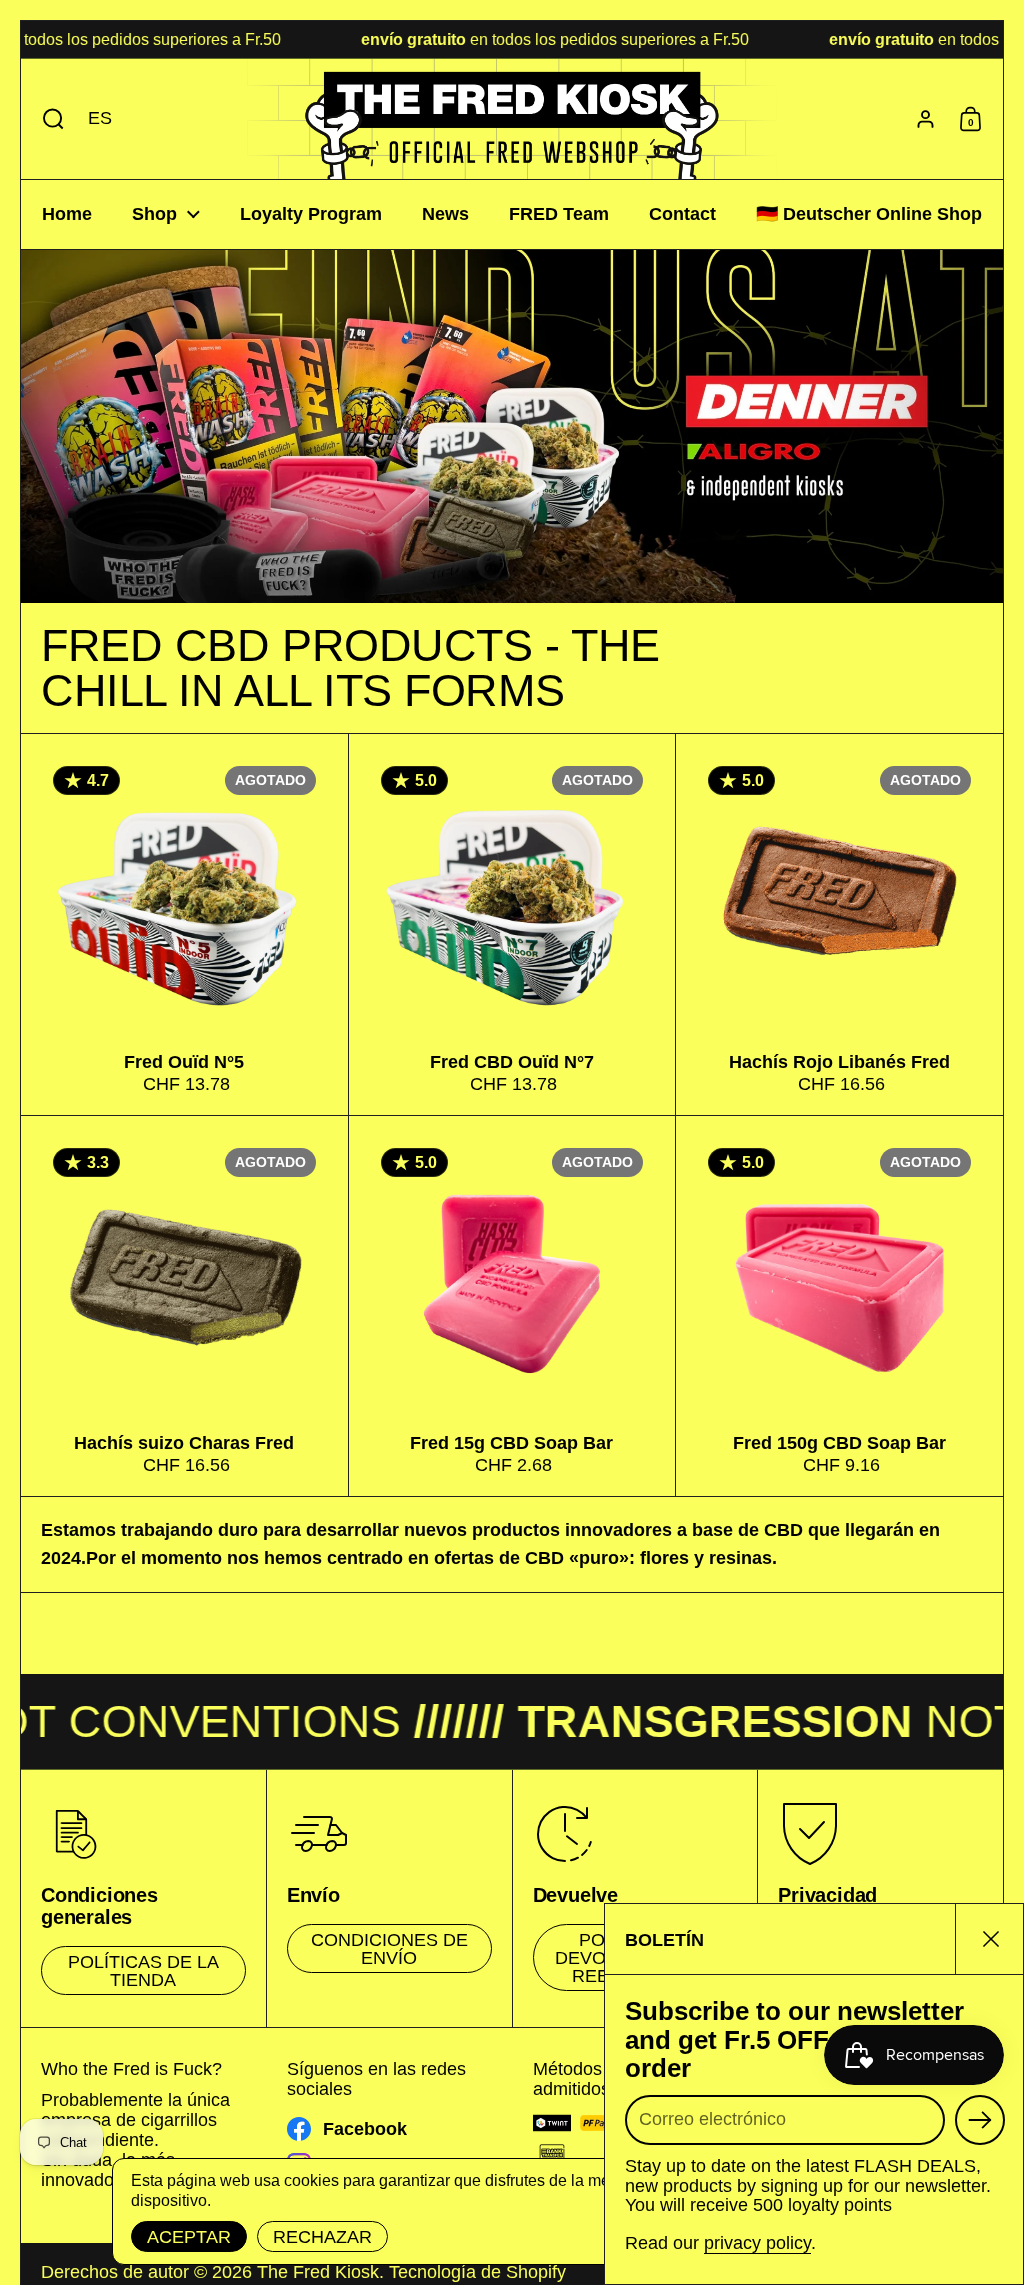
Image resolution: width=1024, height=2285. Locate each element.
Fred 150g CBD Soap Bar (839, 1306)
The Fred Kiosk (318, 2272)
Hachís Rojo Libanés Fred (839, 924)
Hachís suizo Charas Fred (184, 1306)
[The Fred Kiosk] (512, 119)
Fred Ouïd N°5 (184, 924)
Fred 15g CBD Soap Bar (512, 1306)
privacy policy (757, 2243)
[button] (48, 119)
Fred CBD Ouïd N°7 (512, 924)
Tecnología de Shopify (477, 2272)
